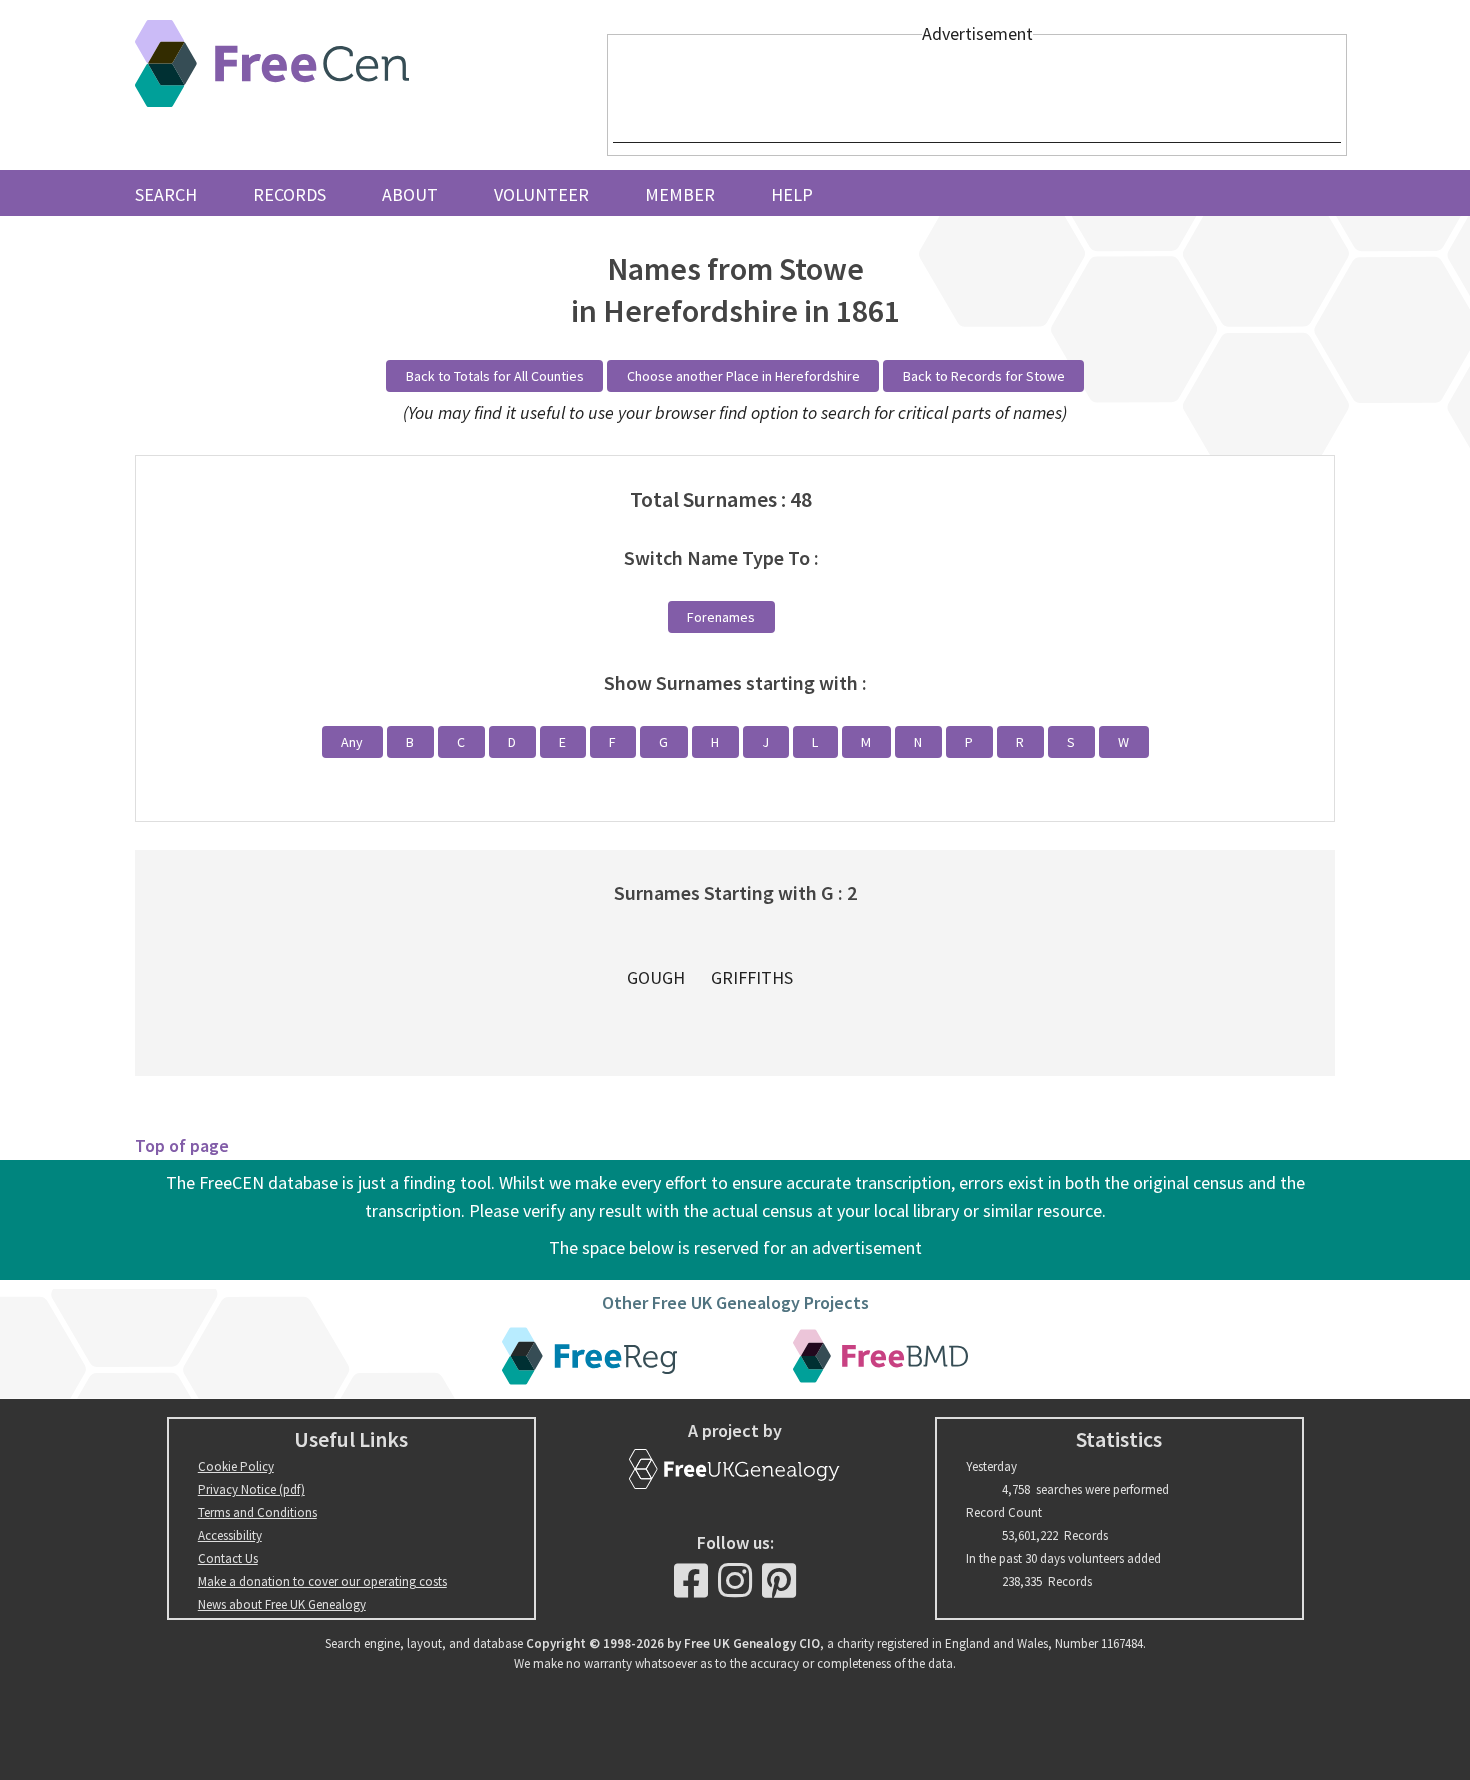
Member (680, 194)
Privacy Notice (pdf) (251, 1489)
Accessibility (230, 1535)
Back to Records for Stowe (984, 376)
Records (289, 194)
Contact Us (228, 1558)
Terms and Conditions (257, 1512)
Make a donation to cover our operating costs (322, 1581)
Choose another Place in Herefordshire (743, 376)
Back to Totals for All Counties (495, 376)
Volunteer (541, 194)
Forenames (721, 617)
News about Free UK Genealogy (282, 1604)
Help (792, 194)
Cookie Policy (236, 1466)
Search (166, 194)
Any (352, 742)
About (410, 194)
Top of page (182, 1145)
